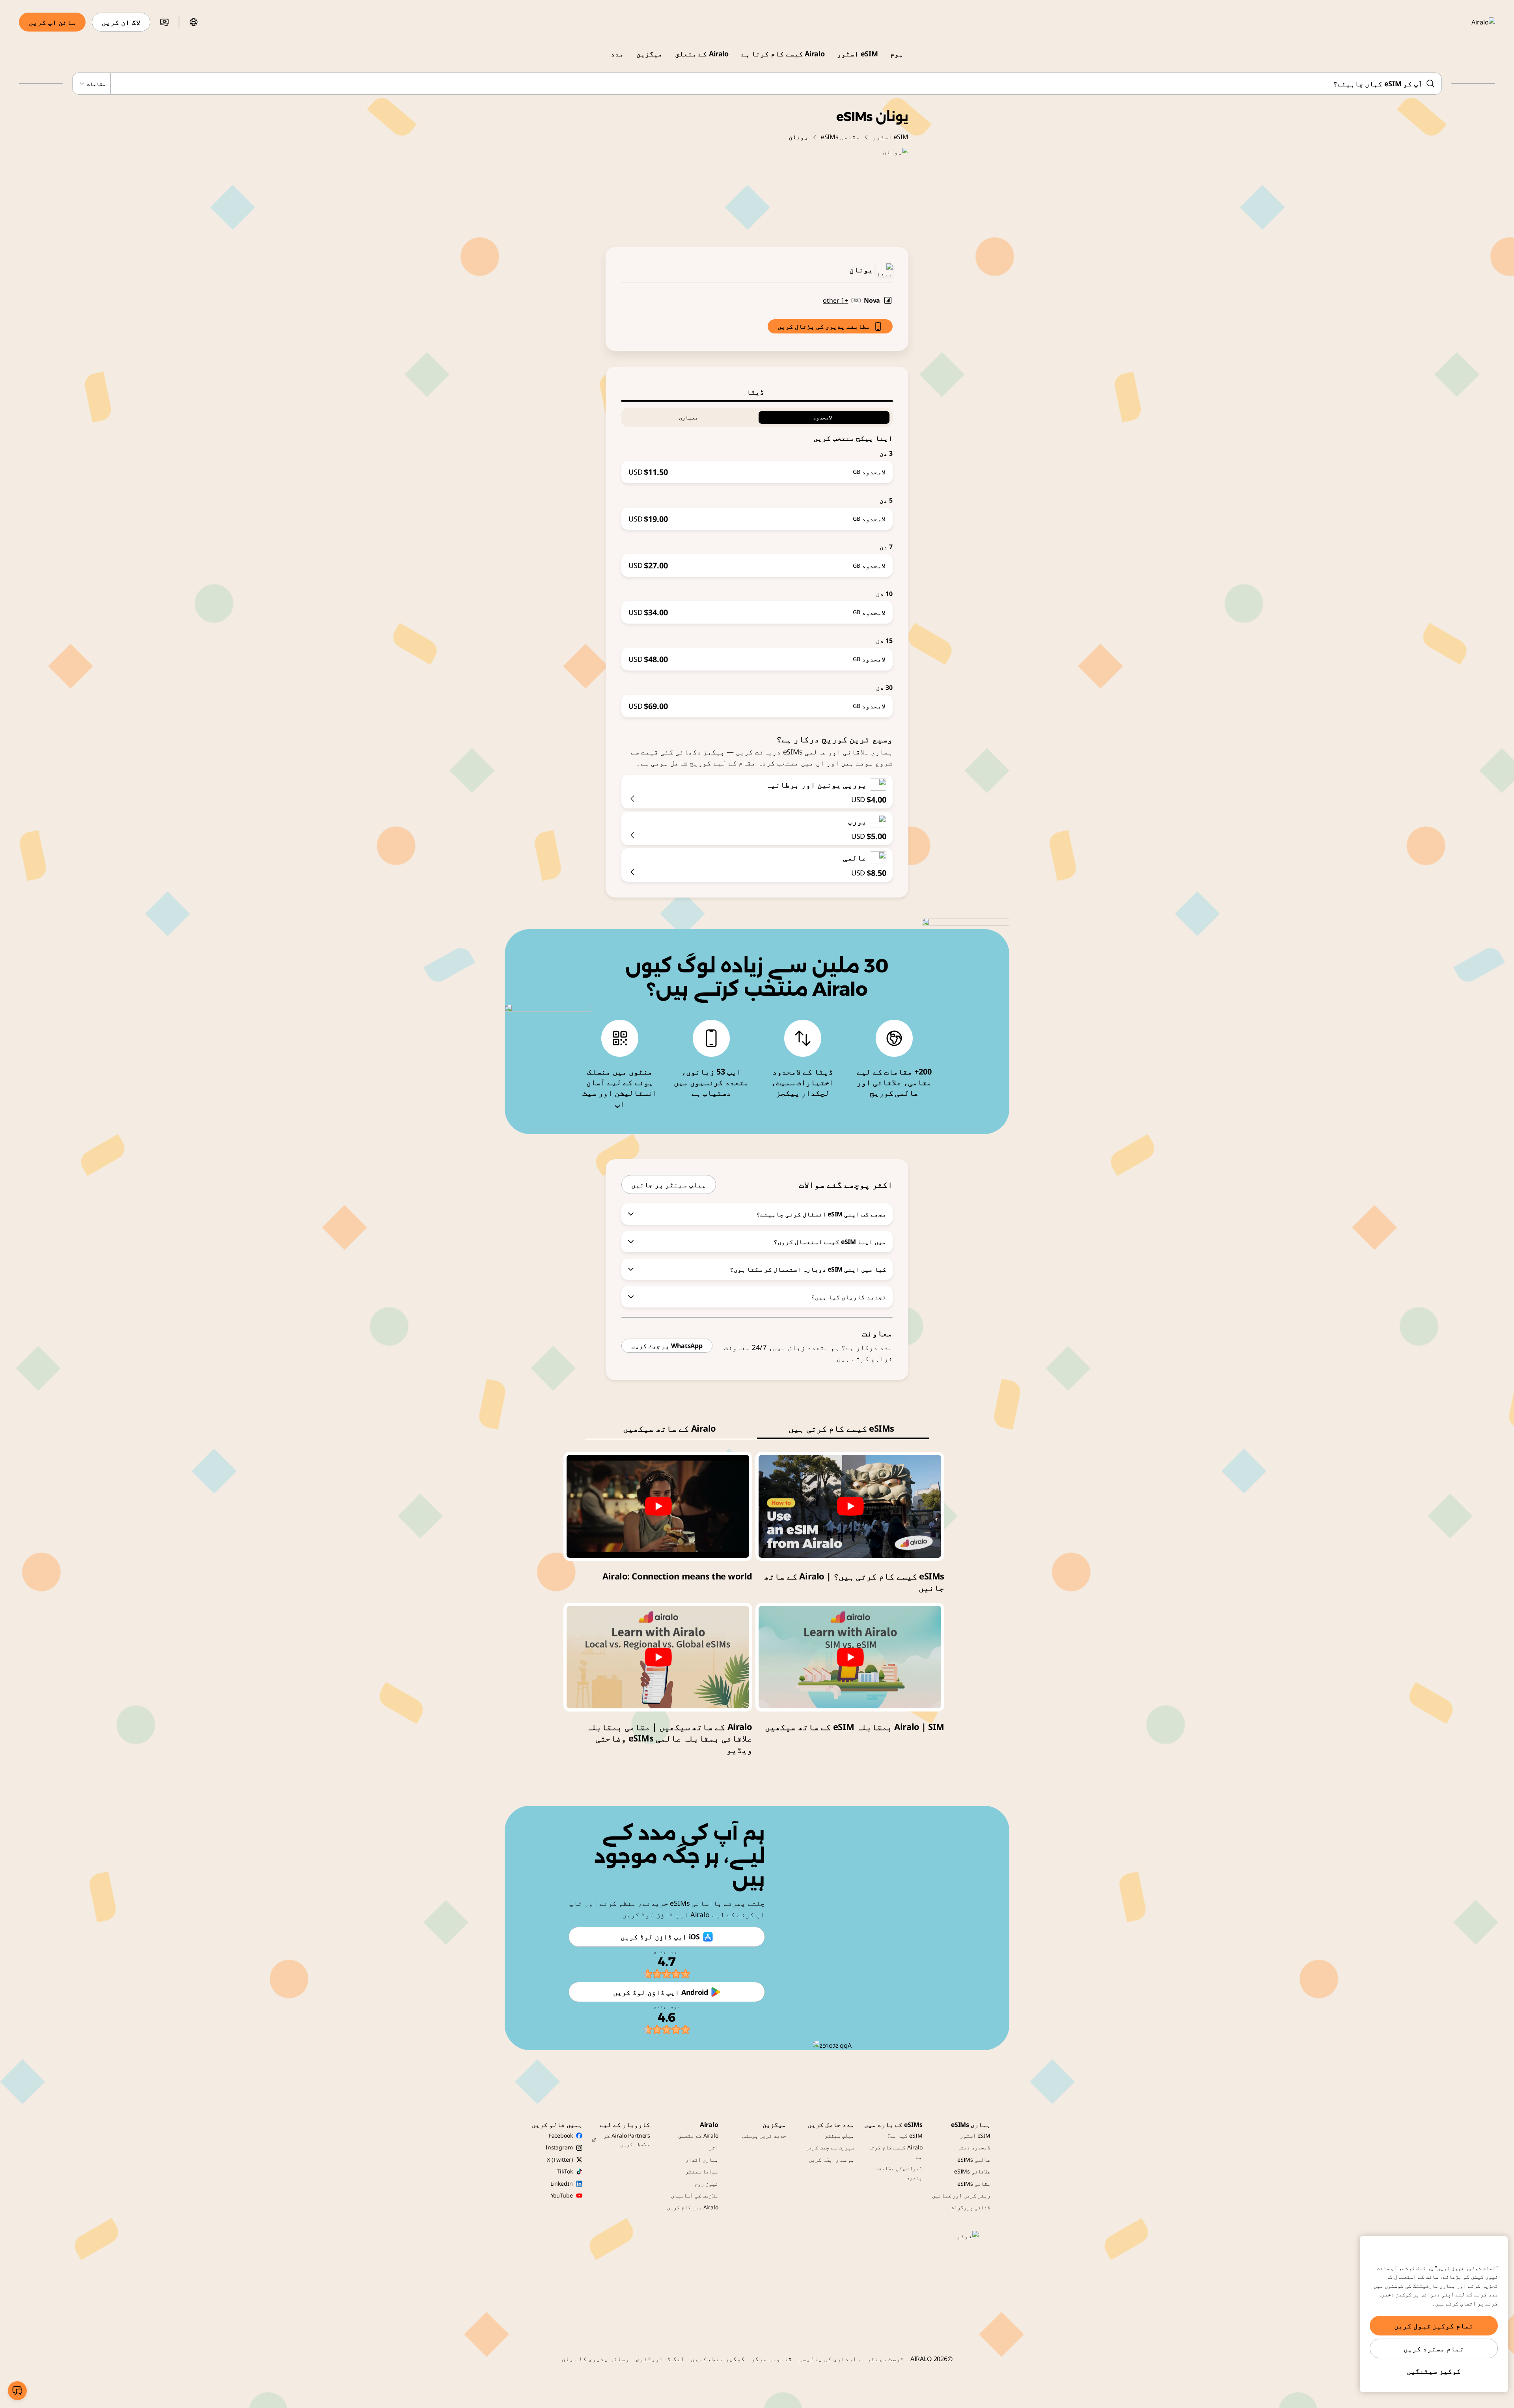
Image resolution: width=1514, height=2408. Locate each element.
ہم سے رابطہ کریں (832, 2159)
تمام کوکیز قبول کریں (1434, 2326)
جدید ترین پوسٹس (764, 2135)
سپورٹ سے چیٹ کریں (830, 2147)
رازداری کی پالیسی (830, 2359)
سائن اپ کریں (52, 22)
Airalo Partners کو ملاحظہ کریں (627, 2140)
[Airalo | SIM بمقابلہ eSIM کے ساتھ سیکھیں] (850, 1657)
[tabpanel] (757, 560)
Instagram (559, 2147)
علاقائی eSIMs (972, 2171)
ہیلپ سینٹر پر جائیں (669, 1184)
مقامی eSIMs (840, 137)
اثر (714, 2147)
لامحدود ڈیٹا (974, 2147)
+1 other (835, 300)
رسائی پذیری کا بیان (595, 2359)
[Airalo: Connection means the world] (658, 1506)
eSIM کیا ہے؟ (905, 2135)
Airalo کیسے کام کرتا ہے (783, 54)
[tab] (757, 392)
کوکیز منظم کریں (718, 2359)
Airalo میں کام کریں (693, 2207)
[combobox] (757, 84)
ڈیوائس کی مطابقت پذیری (899, 2172)
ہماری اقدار (702, 2159)
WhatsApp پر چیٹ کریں (667, 1346)
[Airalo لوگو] (1472, 22)
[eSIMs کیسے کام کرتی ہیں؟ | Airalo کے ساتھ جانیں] (850, 1506)
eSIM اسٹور (857, 54)
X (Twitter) (560, 2159)
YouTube (562, 2195)
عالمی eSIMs (974, 2159)
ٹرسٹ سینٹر (886, 2359)
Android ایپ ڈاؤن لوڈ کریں (660, 1992)
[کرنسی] (164, 22)
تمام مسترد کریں (1434, 2348)
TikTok (565, 2171)
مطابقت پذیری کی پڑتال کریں (824, 326)
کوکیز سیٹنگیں (1434, 2371)
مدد (617, 54)
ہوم (897, 54)
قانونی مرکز (772, 2359)
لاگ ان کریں (121, 22)
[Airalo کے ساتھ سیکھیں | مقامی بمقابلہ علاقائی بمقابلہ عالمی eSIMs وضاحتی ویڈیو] (658, 1657)
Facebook (561, 2135)
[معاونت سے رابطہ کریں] (17, 2391)
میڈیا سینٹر (702, 2171)
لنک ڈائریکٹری (660, 2359)
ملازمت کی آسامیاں (695, 2195)
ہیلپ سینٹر (839, 2135)
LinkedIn (562, 2184)
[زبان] (194, 22)
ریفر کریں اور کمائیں (961, 2195)
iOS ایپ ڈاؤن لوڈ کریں (660, 1937)
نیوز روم (707, 2184)
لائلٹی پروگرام (971, 2207)
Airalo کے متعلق (702, 54)
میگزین (649, 54)
